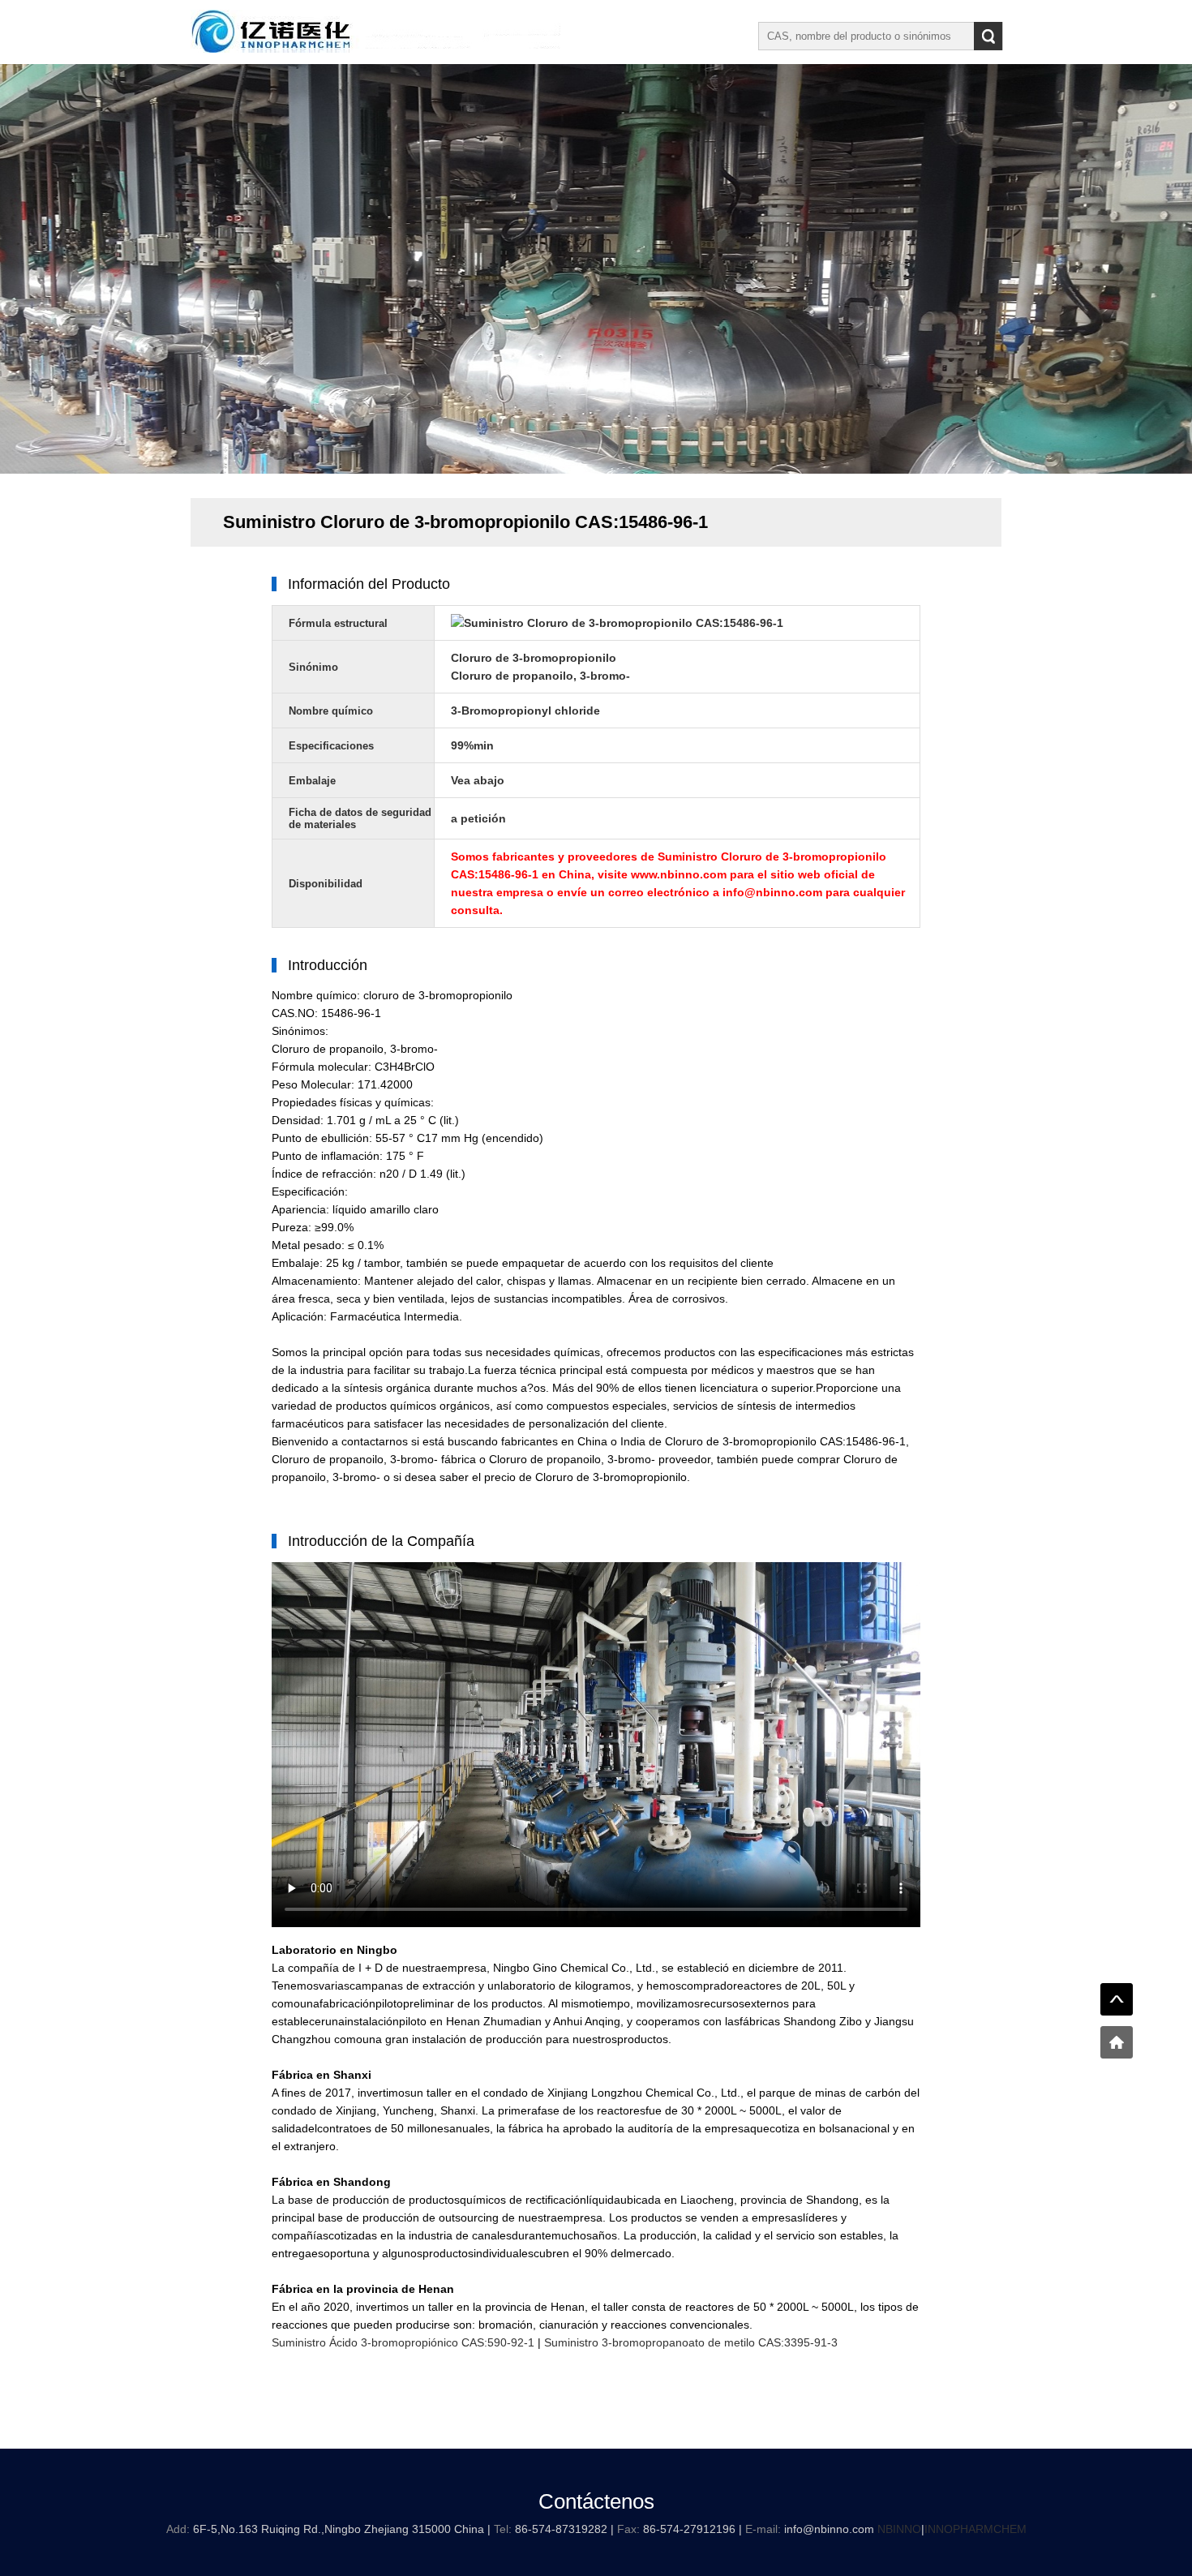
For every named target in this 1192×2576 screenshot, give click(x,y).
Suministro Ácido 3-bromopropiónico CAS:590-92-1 (403, 2342)
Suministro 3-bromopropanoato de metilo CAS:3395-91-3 (691, 2342)
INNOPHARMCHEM (975, 2529)
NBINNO (899, 2529)
